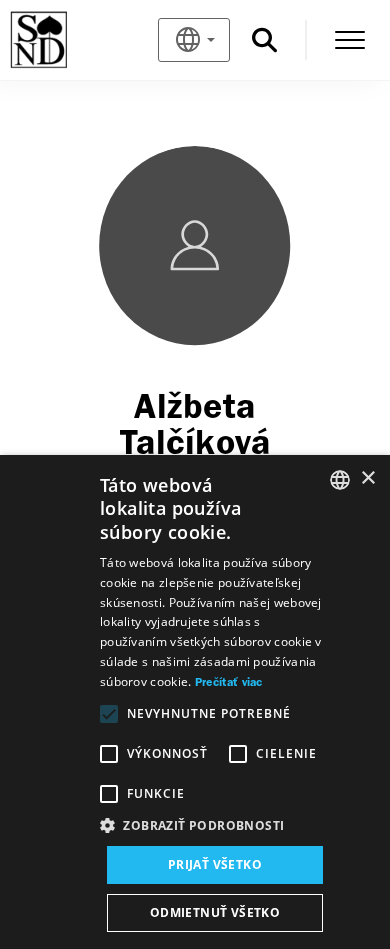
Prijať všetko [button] (215, 864)
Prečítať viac (229, 683)
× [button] (367, 478)
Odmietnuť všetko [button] (215, 912)
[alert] (195, 702)
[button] (215, 826)
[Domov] (71, 40)
